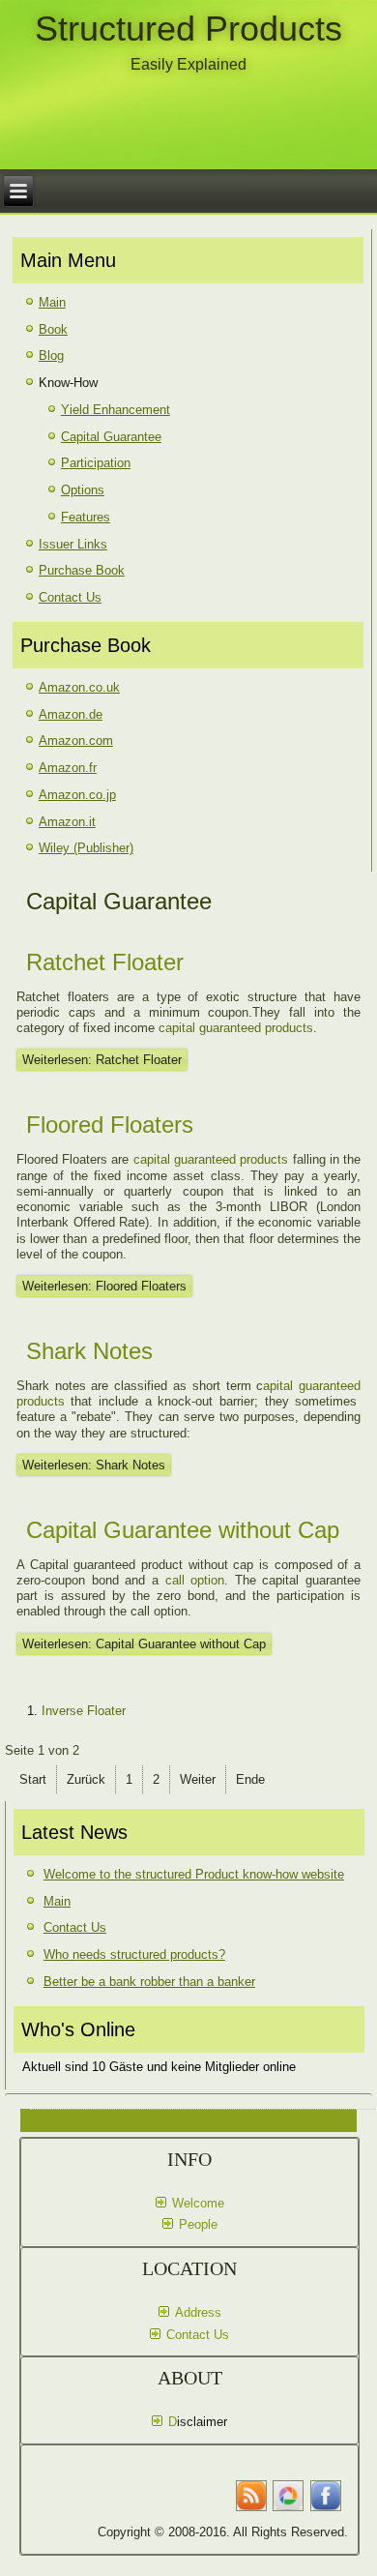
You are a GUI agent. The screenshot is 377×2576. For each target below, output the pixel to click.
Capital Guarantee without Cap (183, 1530)
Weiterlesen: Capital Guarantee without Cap (144, 1644)
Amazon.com (76, 740)
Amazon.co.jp (77, 795)
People (198, 2224)
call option (195, 1580)
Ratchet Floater (105, 962)
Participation (96, 463)
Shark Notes (89, 1351)
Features (86, 517)
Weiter (198, 1779)
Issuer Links (73, 544)
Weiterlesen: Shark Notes (94, 1465)
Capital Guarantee (111, 437)
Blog (51, 355)
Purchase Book (82, 570)
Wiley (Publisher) (86, 848)
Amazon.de (71, 714)
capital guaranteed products (236, 1028)
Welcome (198, 2203)
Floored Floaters (110, 1125)
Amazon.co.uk (79, 687)
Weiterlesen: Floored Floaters (104, 1286)
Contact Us (70, 597)
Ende (250, 1779)
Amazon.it (67, 822)
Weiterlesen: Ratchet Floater (102, 1060)
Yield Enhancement (116, 410)
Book (53, 329)
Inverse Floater (84, 1711)
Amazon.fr (68, 768)
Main (52, 302)
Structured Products (188, 29)
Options (83, 490)
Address (198, 2312)
